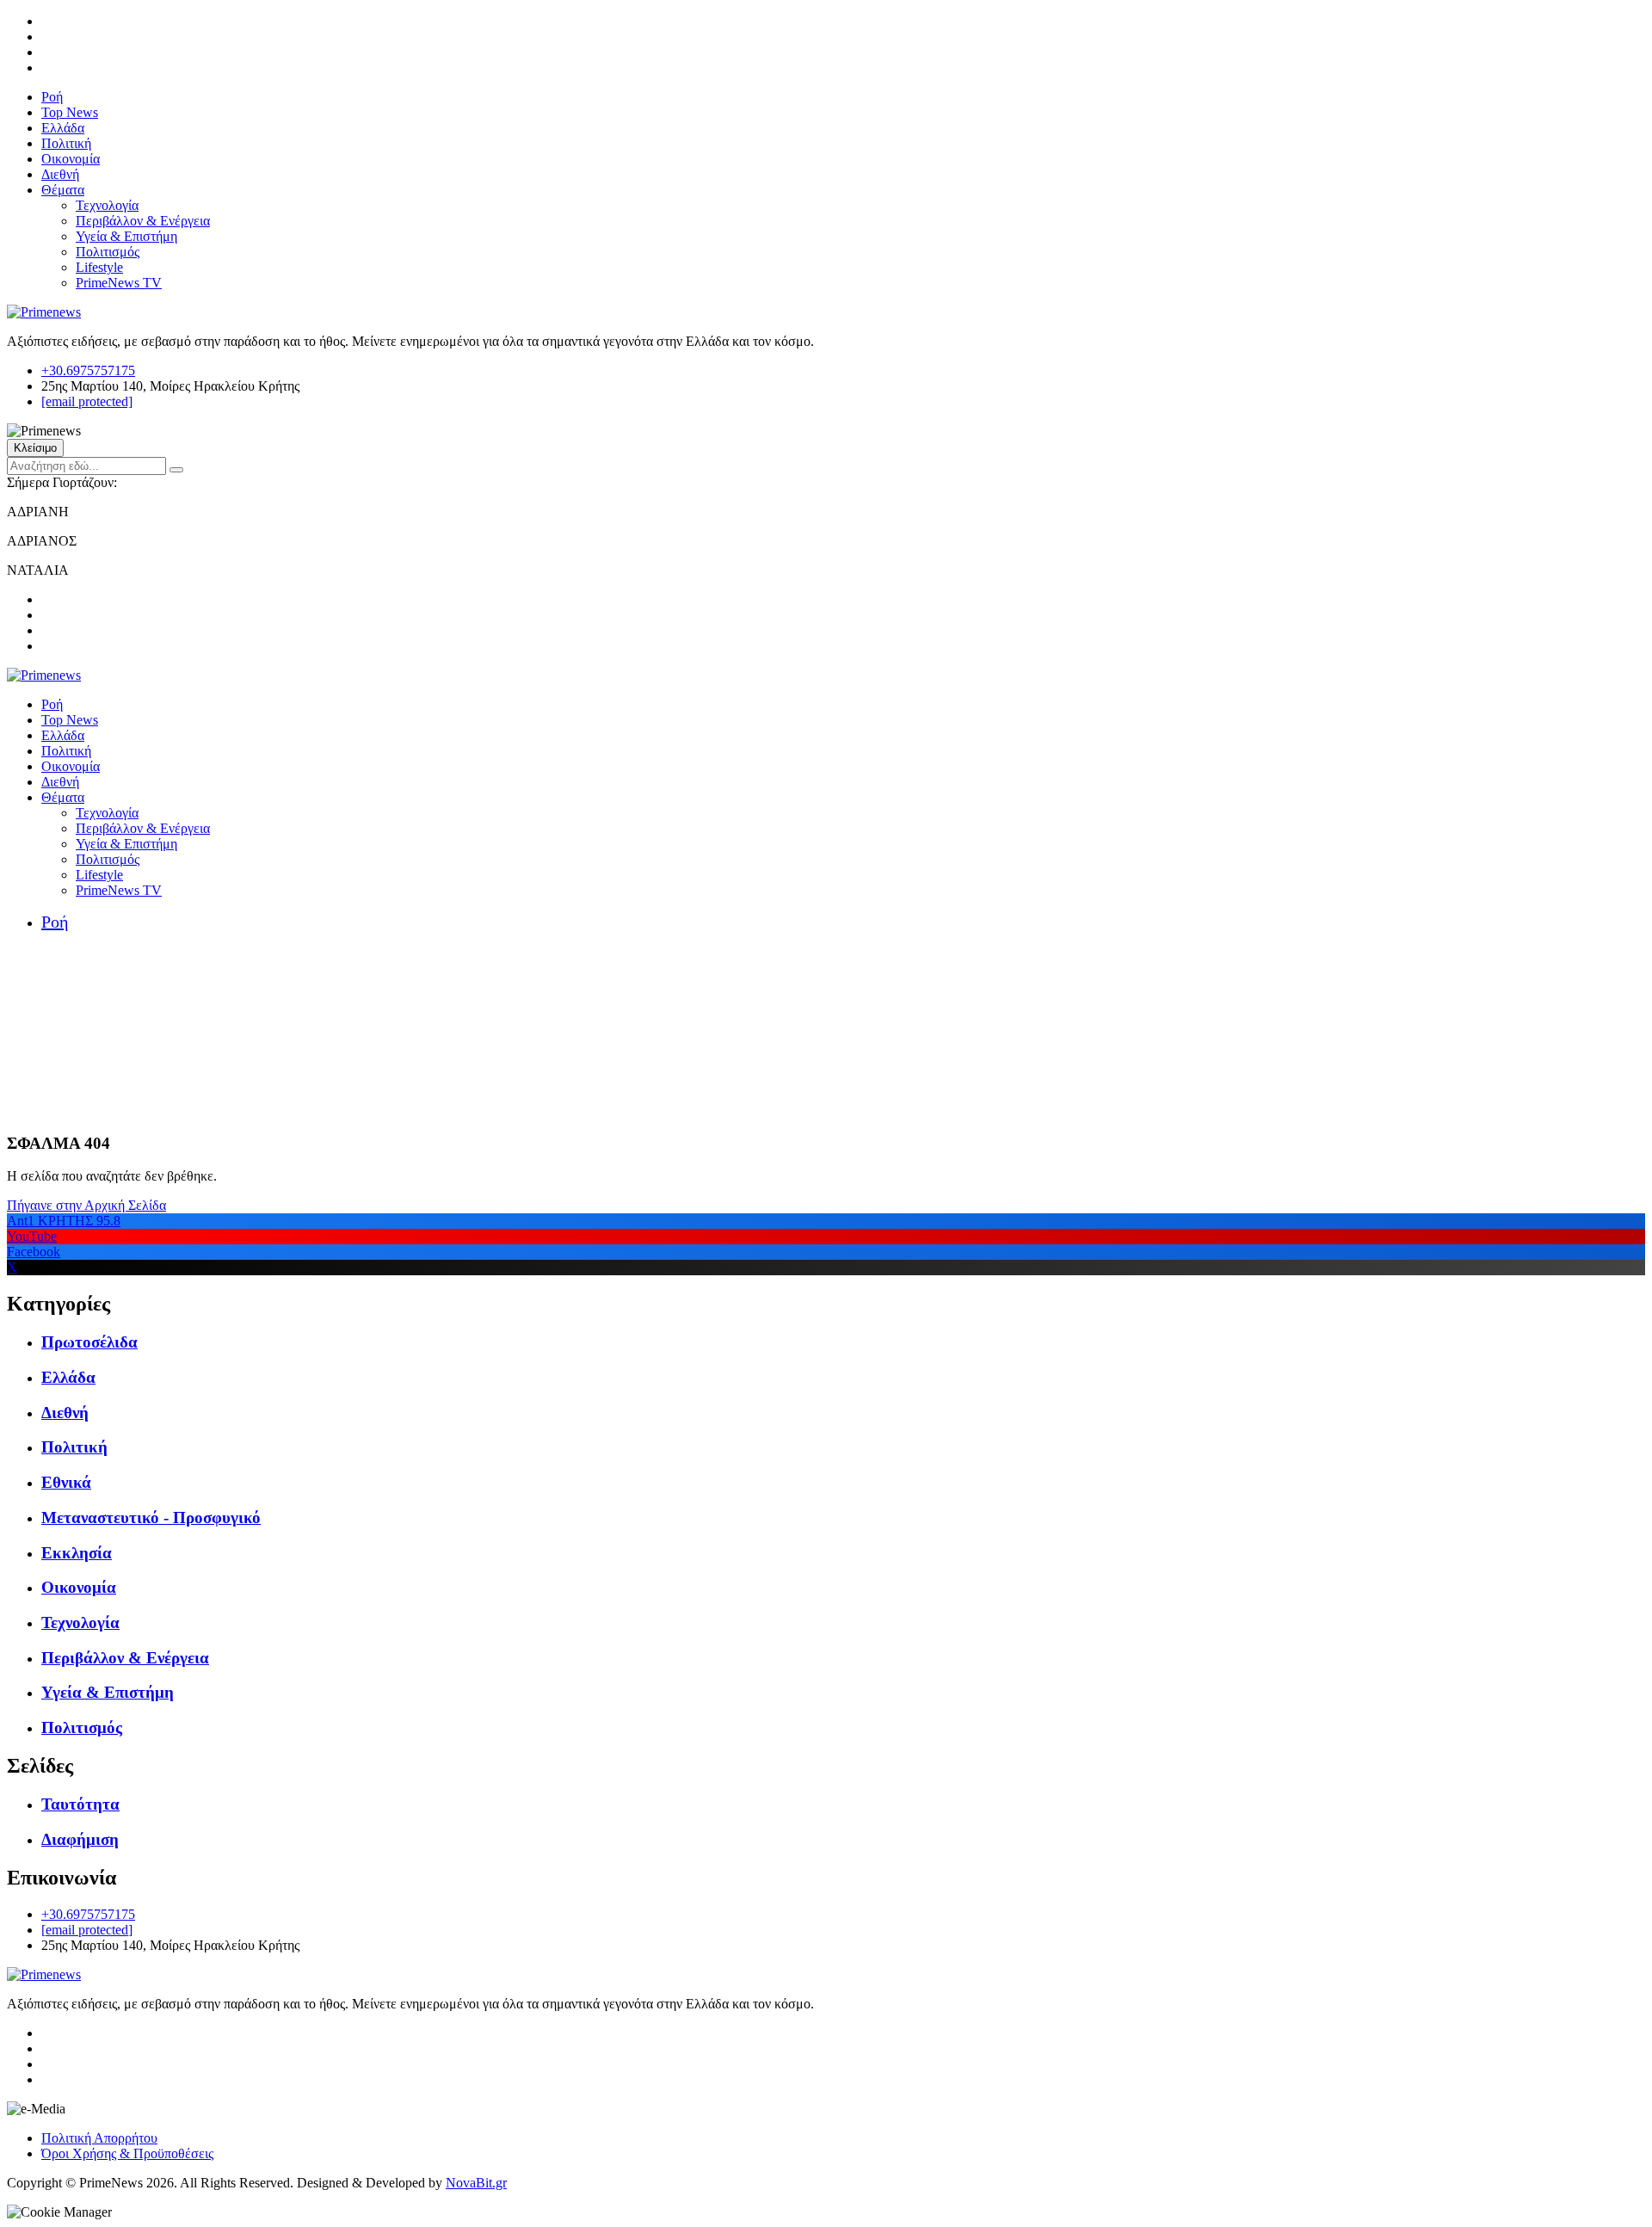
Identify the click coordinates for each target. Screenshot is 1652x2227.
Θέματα (63, 190)
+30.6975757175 (88, 370)
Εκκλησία (77, 1553)
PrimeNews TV (119, 283)
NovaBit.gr (476, 2183)
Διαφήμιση (80, 1839)
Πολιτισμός (108, 252)
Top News (70, 112)
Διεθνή (60, 174)
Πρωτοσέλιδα (89, 1342)
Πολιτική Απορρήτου (99, 2138)
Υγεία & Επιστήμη (126, 236)
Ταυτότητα (80, 1804)
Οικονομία (71, 159)
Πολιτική (66, 143)
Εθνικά (66, 1482)
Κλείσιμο (35, 448)
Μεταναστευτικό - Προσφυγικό (151, 1518)
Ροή (52, 97)
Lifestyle (99, 267)
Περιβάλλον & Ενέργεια (143, 221)
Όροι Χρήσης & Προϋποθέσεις (127, 2153)
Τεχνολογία (107, 205)
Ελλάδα (63, 128)
